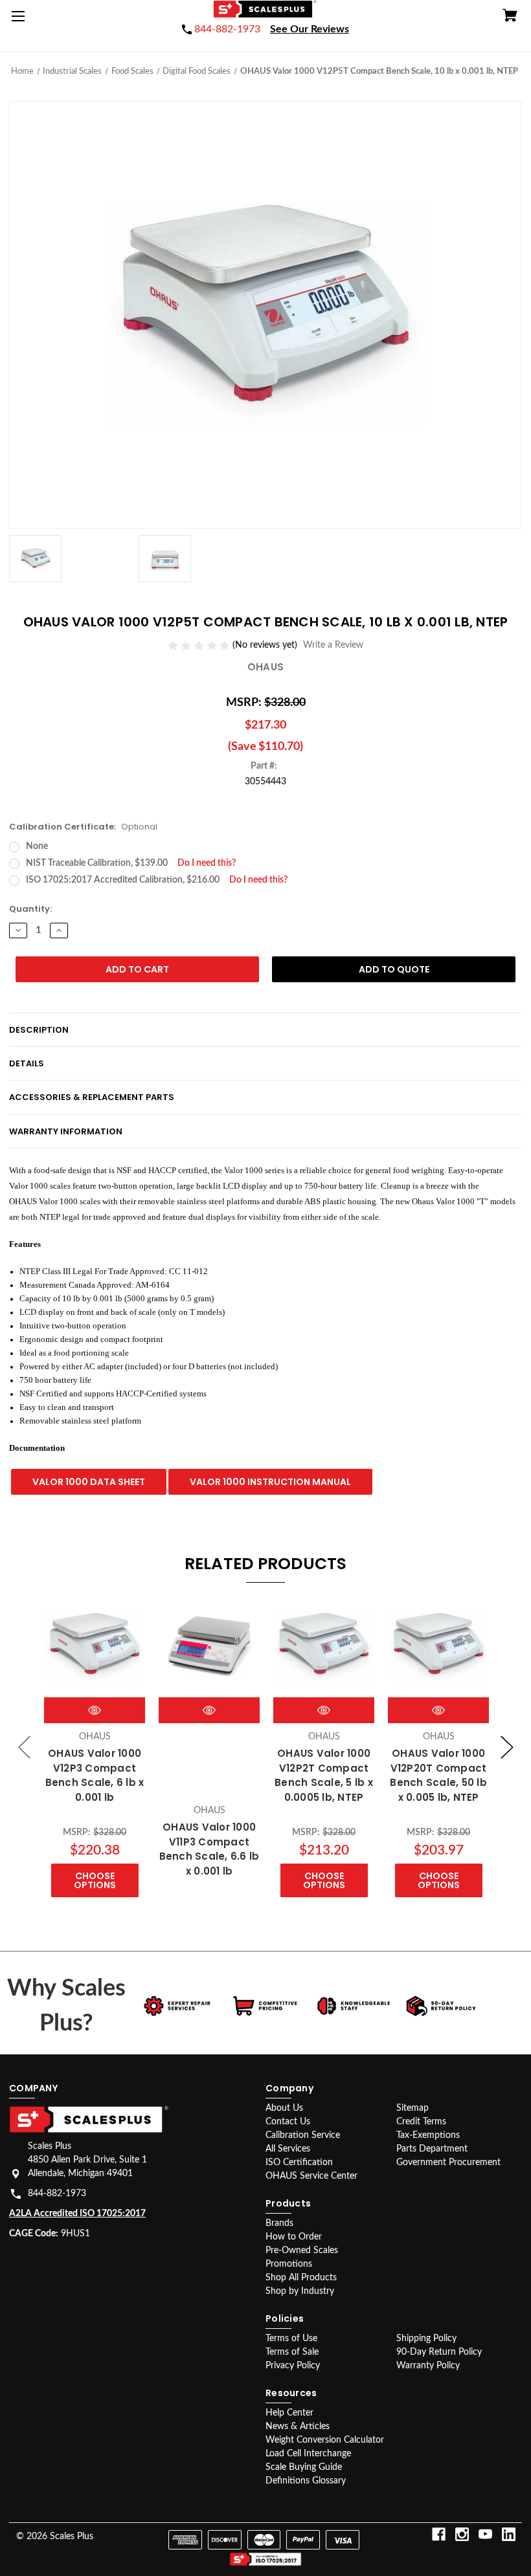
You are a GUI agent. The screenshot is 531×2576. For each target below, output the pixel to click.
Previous (25, 1747)
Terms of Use (291, 2339)
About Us (284, 2108)
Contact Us (288, 2122)
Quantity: (30, 909)
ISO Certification (299, 2163)
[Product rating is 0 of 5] (200, 646)
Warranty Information (66, 1131)
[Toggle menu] (21, 21)
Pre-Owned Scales (302, 2251)
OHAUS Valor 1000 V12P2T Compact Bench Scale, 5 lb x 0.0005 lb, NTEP (324, 1775)
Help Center (289, 2413)
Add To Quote (394, 969)
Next (507, 1747)
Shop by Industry (300, 2291)
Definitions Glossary (306, 2481)
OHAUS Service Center (311, 2176)
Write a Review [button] (333, 645)
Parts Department (432, 2149)
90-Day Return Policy (439, 2352)
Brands (279, 2223)
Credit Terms (421, 2122)
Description (39, 1030)
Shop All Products (301, 2278)
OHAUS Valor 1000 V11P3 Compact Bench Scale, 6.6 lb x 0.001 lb (209, 1849)
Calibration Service (303, 2135)
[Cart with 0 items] (510, 17)
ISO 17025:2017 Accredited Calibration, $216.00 (157, 880)
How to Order (294, 2237)
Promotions (289, 2264)
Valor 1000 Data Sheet (89, 1482)
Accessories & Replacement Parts (92, 1097)
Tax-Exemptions (428, 2135)
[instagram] (462, 2534)
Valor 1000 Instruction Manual (270, 1482)
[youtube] (485, 2534)
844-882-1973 (57, 2194)
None (37, 846)
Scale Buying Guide (304, 2467)
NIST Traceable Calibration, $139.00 (131, 863)
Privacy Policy (293, 2366)
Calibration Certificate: (83, 827)
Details (27, 1063)
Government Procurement (448, 2163)
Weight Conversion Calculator (325, 2440)
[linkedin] (509, 2534)
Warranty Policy (428, 2366)
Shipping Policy (426, 2339)
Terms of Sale (292, 2352)
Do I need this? (207, 863)
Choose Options (95, 1880)
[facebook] (439, 2534)
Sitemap (412, 2108)
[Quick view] (95, 1710)
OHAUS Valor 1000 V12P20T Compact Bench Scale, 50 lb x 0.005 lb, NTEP (438, 1775)
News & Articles (298, 2427)
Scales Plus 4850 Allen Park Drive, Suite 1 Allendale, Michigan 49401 (87, 2160)
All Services (288, 2149)
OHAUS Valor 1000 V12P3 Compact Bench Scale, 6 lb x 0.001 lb (95, 1775)
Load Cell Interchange (308, 2454)
